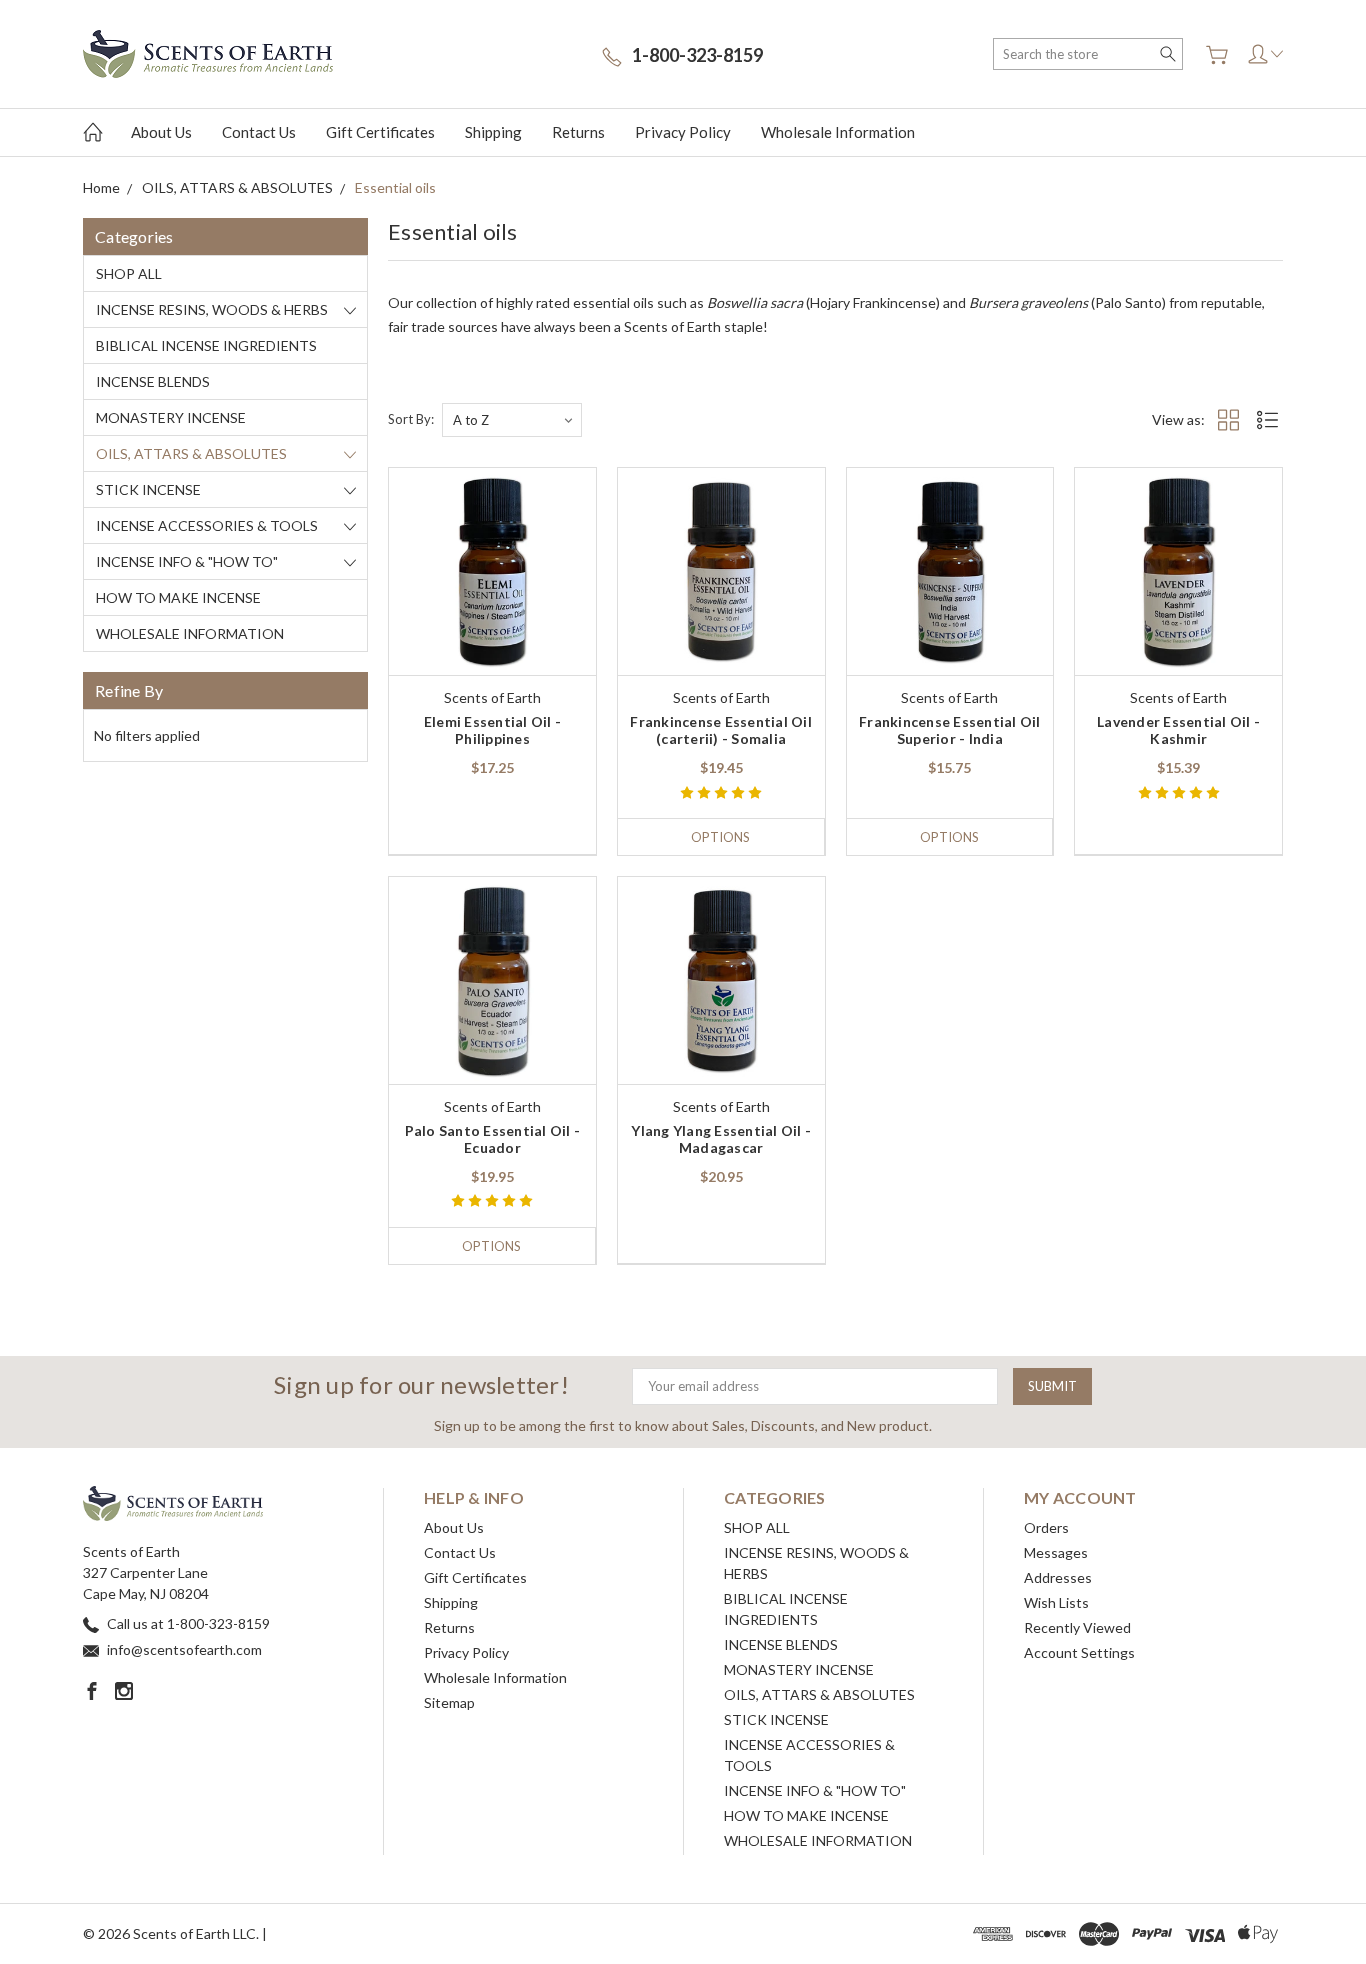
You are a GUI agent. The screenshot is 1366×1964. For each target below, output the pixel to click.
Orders (1046, 1527)
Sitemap (449, 1702)
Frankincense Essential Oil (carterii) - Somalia (721, 730)
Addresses (1058, 1577)
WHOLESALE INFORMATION (190, 633)
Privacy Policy (683, 132)
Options (720, 837)
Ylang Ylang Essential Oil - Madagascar (721, 1139)
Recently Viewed (1077, 1627)
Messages (1056, 1552)
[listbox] (512, 420)
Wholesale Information (838, 132)
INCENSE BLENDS (153, 381)
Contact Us (259, 132)
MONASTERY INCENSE (171, 417)
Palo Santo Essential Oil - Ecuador (493, 1139)
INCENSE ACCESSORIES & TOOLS (207, 525)
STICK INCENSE (148, 489)
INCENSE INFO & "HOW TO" (187, 561)
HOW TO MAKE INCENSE (178, 597)
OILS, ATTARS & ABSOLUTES (191, 453)
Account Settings (1079, 1652)
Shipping (493, 132)
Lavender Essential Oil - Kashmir (1178, 730)
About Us (161, 132)
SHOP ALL (129, 273)
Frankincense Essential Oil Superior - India (950, 730)
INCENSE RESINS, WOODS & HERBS (212, 309)
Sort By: (411, 419)
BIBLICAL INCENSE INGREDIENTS (206, 345)
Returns (578, 132)
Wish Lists (1056, 1602)
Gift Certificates (380, 132)
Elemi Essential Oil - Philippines (492, 730)
